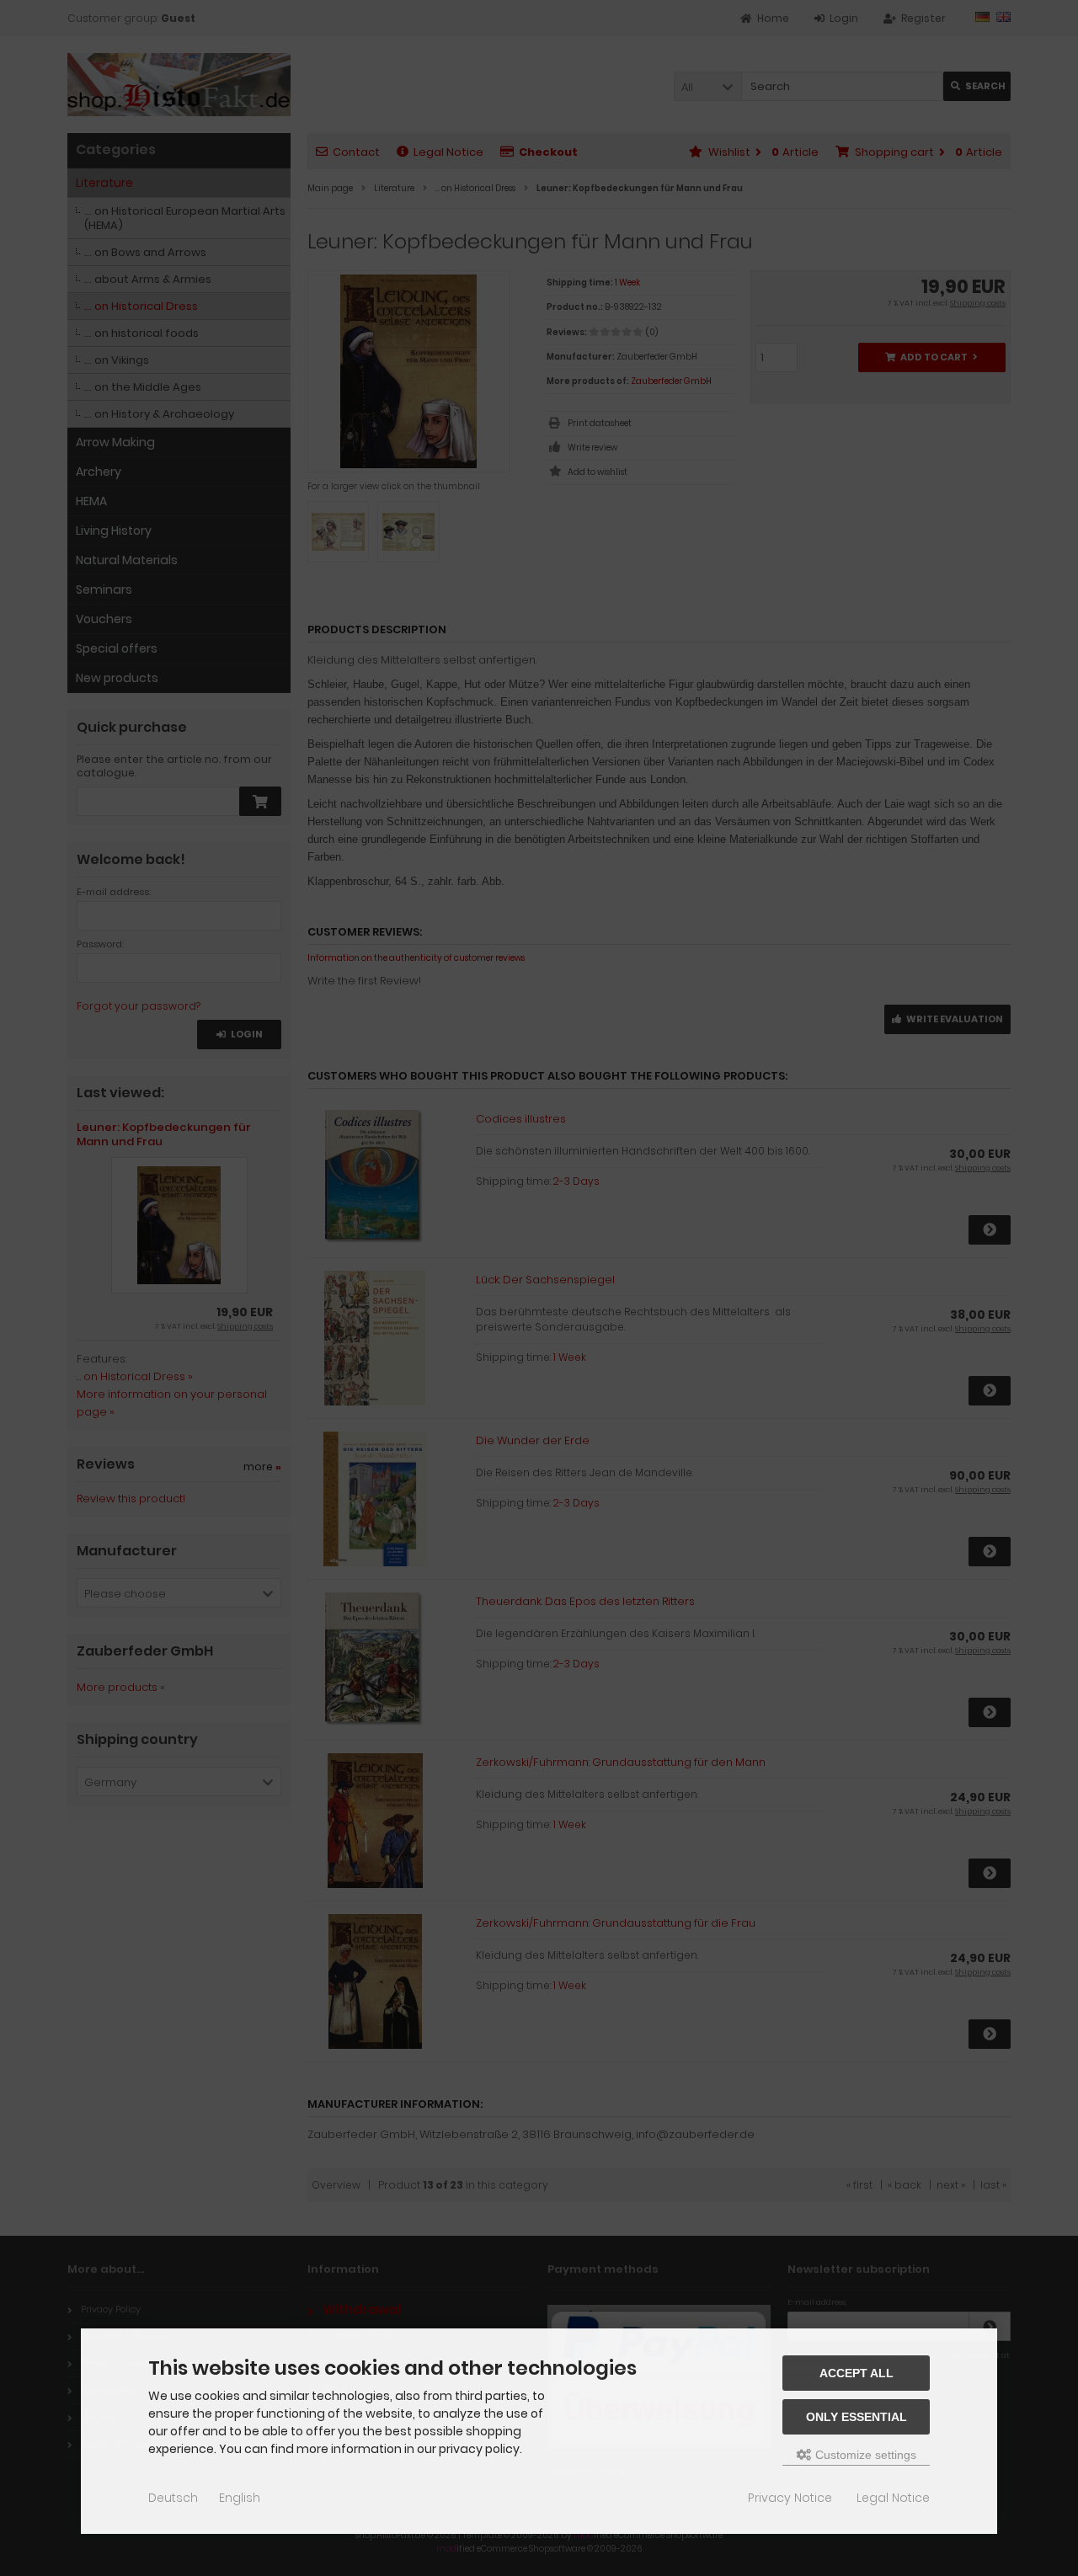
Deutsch (173, 2498)
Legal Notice (893, 2498)
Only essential (857, 2417)
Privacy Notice (790, 2498)
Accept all (857, 2373)
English (240, 2498)
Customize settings (864, 2455)
